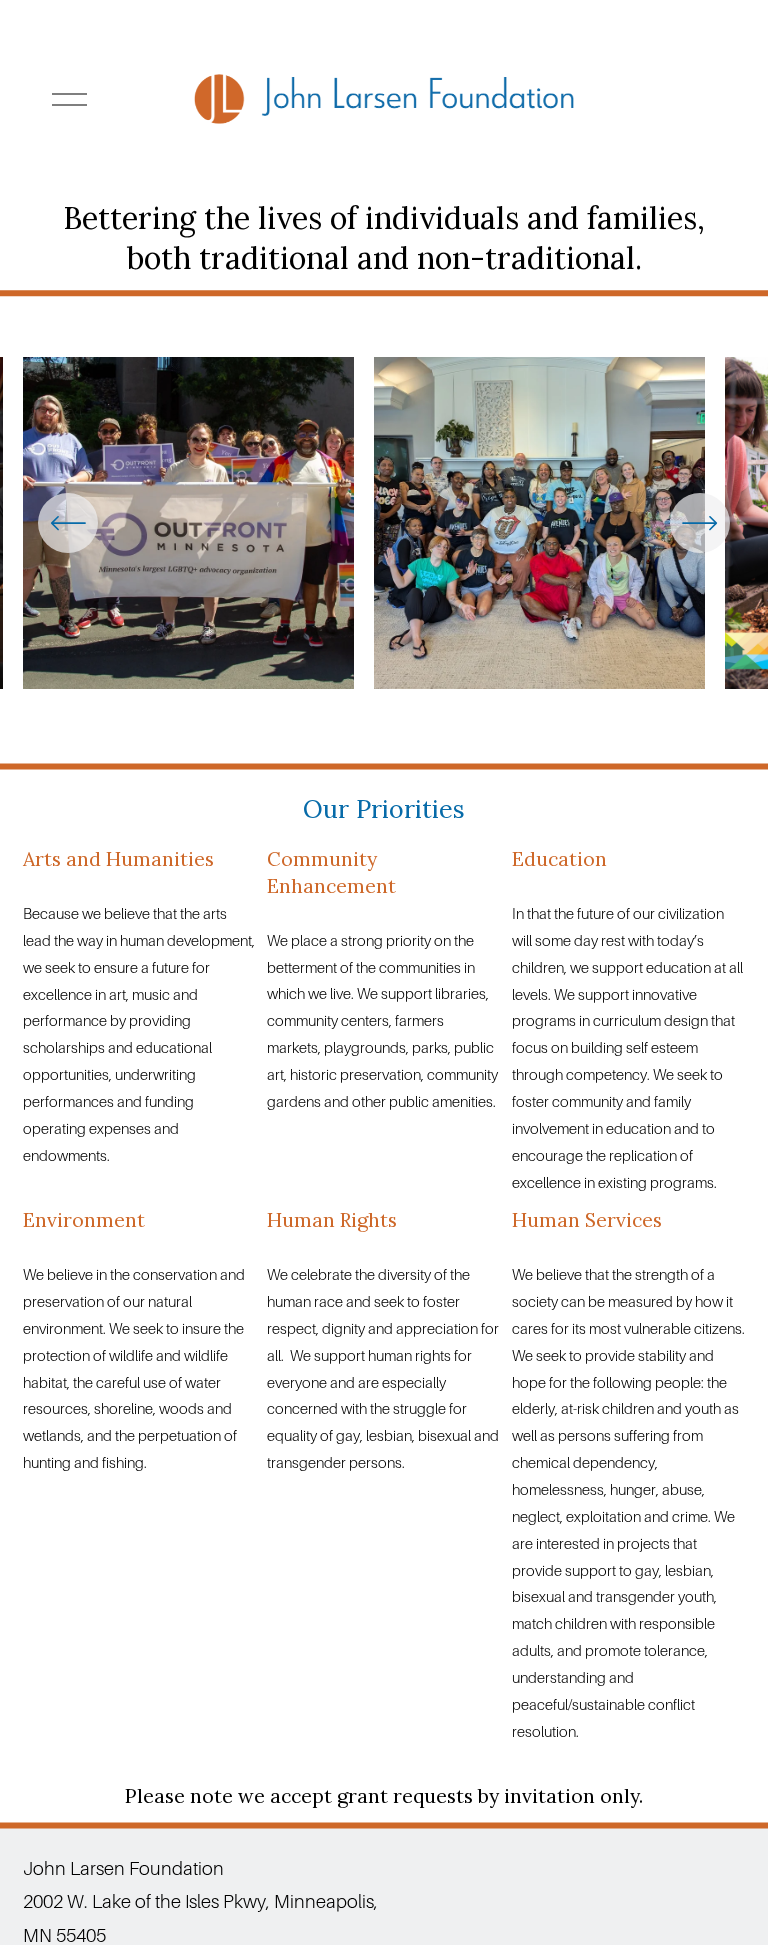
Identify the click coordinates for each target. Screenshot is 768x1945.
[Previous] (68, 523)
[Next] (700, 523)
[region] (384, 529)
